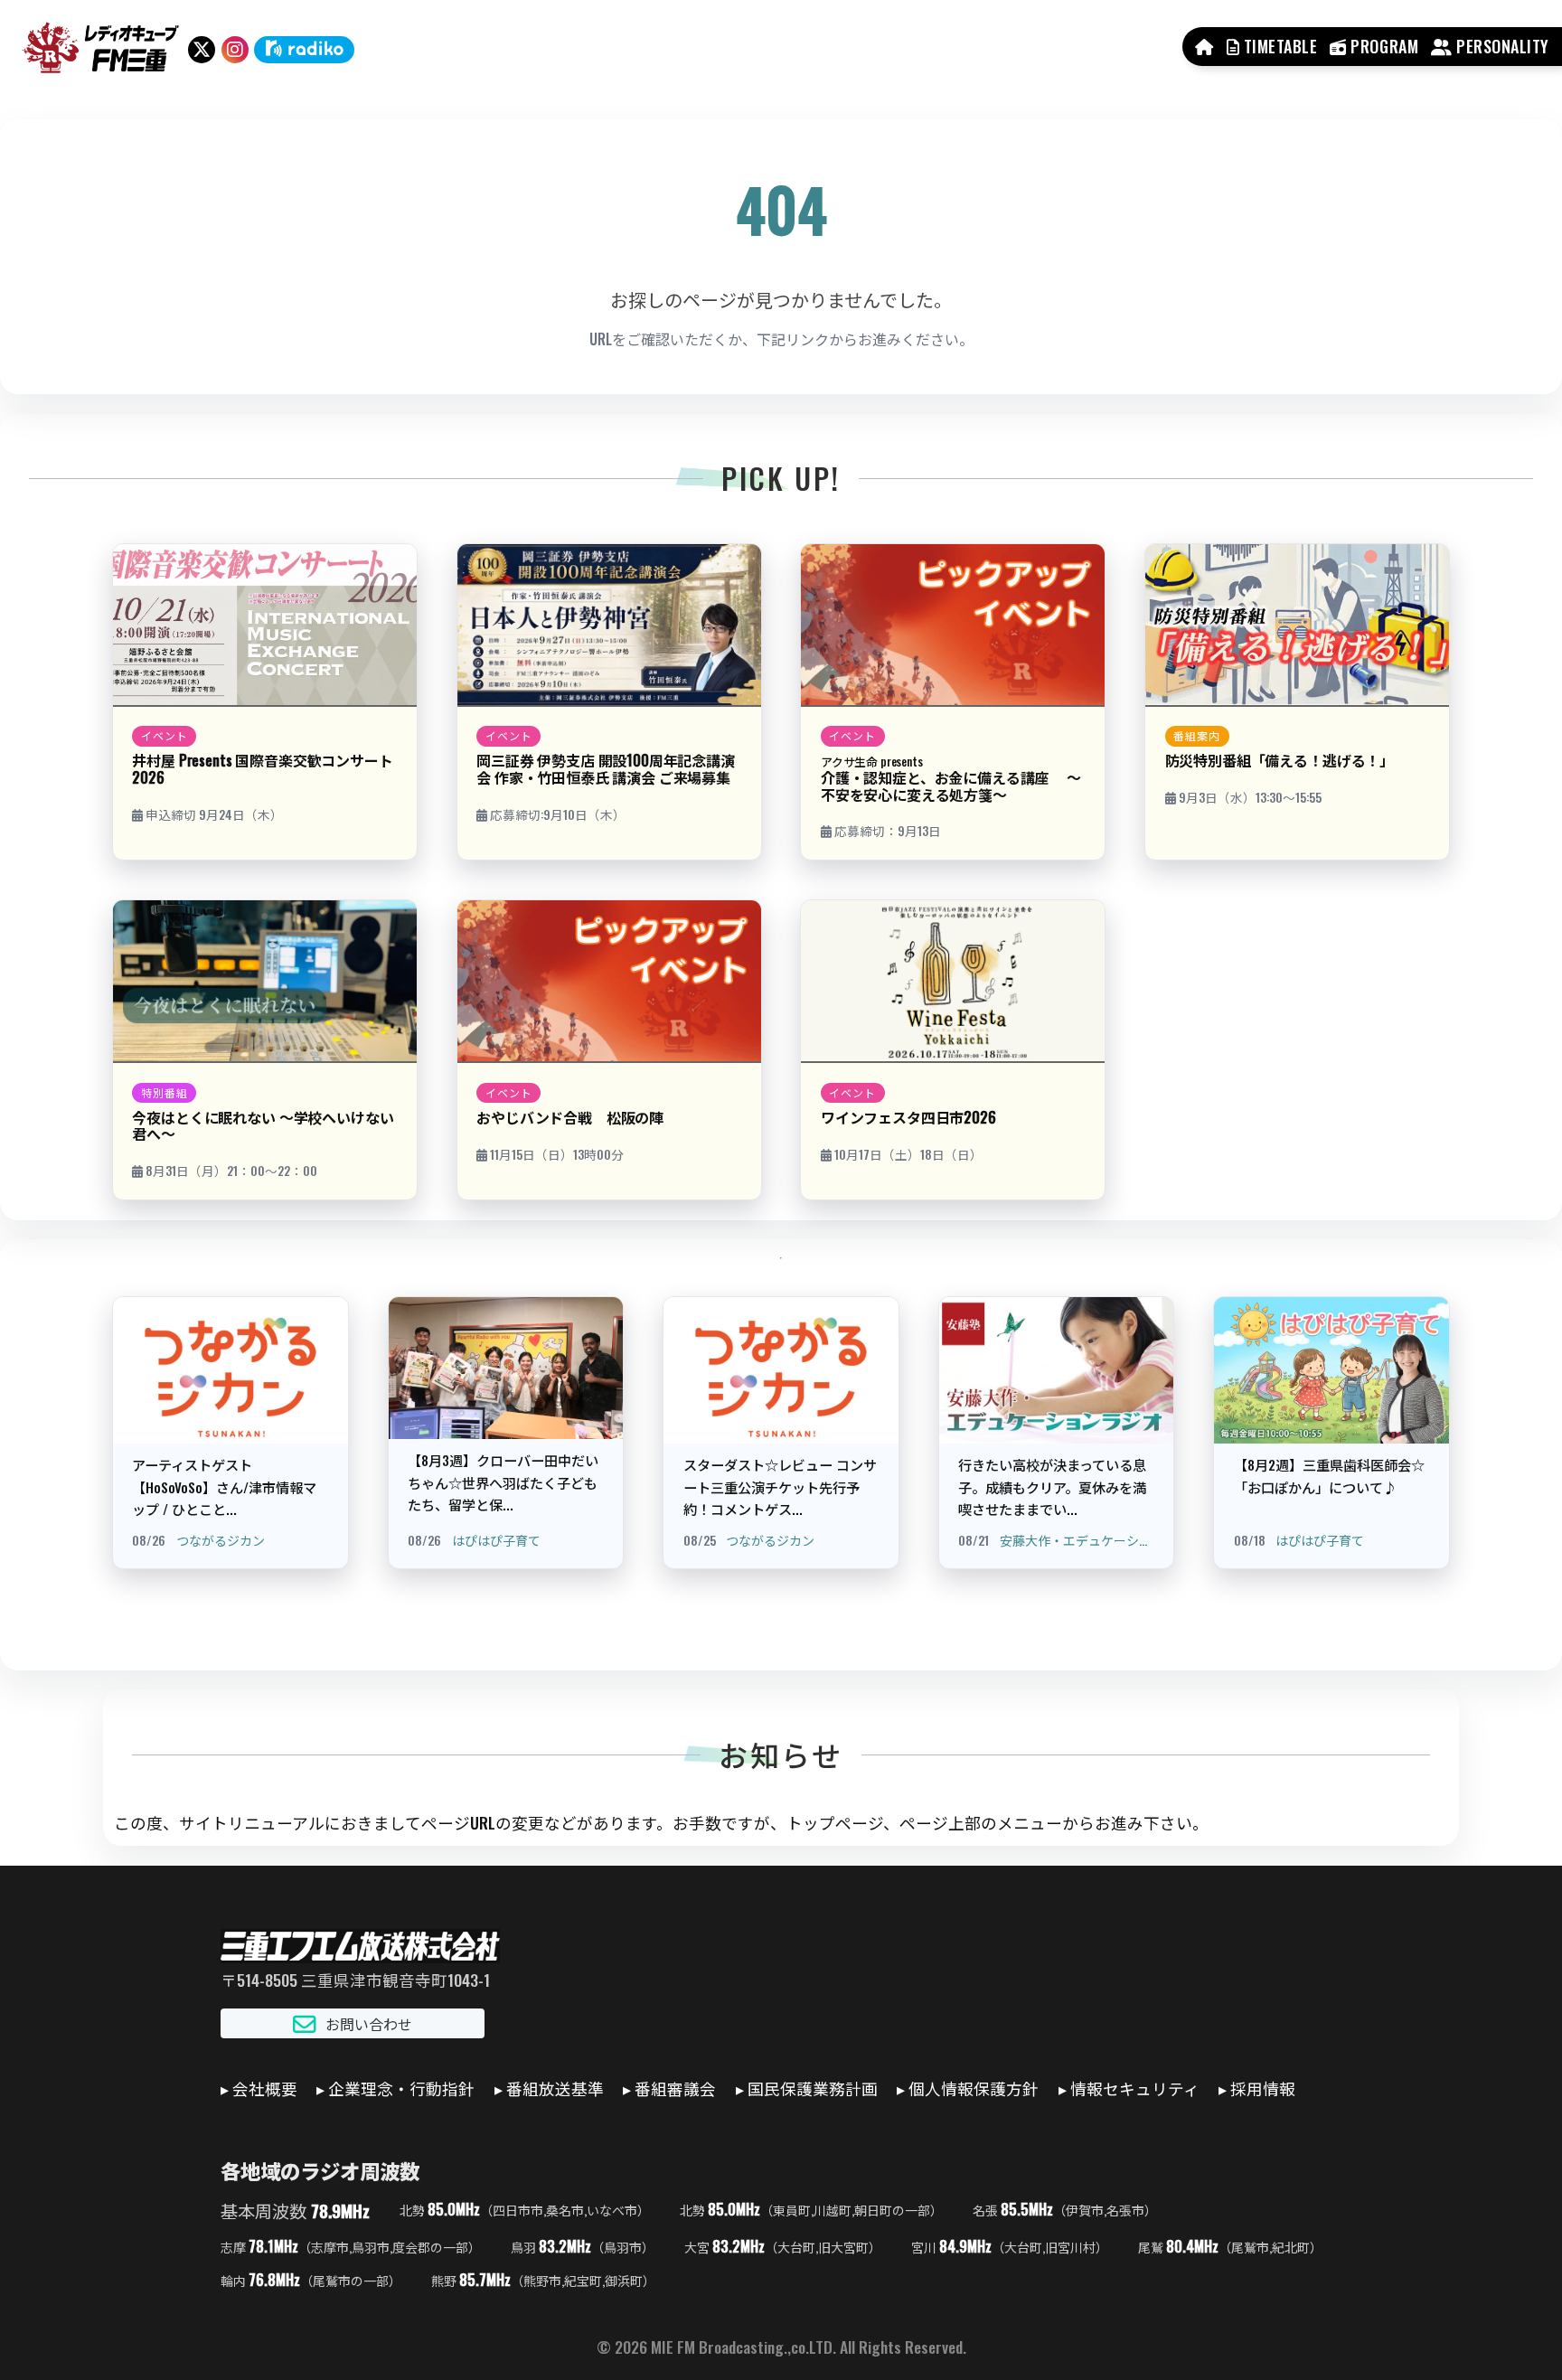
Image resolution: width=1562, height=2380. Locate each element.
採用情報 (1263, 2088)
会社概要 (265, 2088)
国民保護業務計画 (813, 2088)
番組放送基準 (555, 2088)
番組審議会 (675, 2088)
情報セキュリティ (1135, 2088)
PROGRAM (1383, 46)
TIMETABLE (1278, 46)
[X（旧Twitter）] (202, 50)
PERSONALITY (1501, 46)
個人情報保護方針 (974, 2088)
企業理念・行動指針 (401, 2088)
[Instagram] (235, 50)
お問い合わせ (369, 2024)
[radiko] (304, 50)
